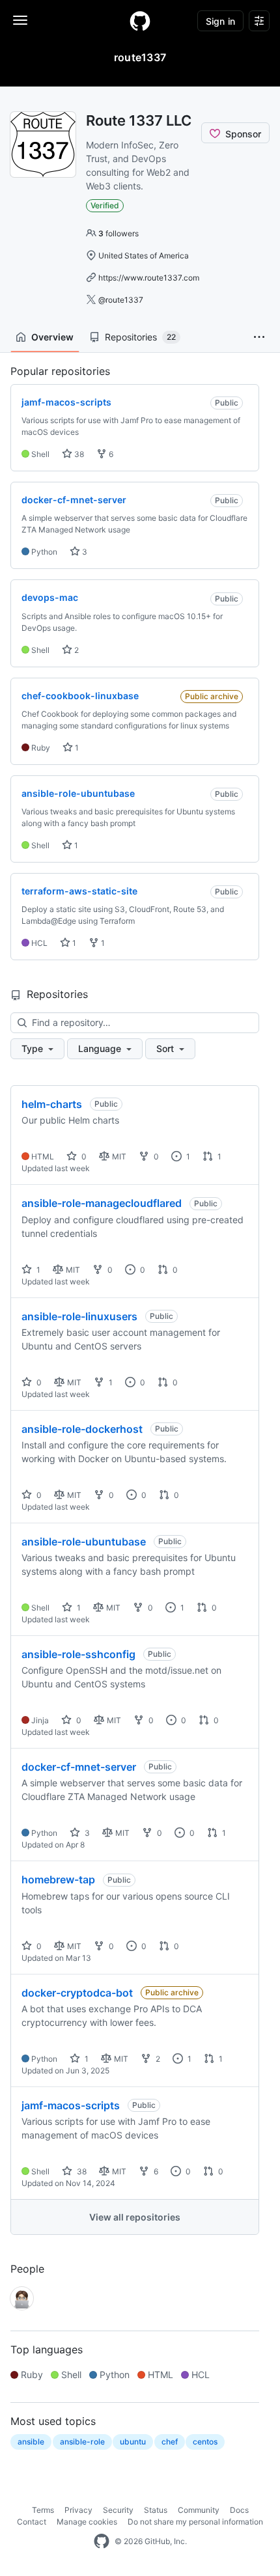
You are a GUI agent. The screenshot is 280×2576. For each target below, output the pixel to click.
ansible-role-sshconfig (78, 1654)
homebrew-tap (58, 1879)
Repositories (140, 337)
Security (118, 2510)
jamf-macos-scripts (71, 2105)
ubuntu (133, 2442)
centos (205, 2442)
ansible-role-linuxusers (79, 1316)
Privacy (78, 2510)
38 (78, 454)
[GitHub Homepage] (102, 2541)
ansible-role (82, 2442)
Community (199, 2510)
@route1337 (121, 300)
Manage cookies (87, 2522)
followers (119, 233)
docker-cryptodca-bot (77, 1993)
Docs (239, 2510)
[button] (259, 337)
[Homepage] (140, 21)
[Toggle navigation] (20, 20)
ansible (31, 2442)
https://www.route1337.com (149, 278)
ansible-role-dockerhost (82, 1429)
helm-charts (52, 1104)
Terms (43, 2510)
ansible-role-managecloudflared (102, 1203)
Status (156, 2510)
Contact (32, 2522)
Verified (105, 205)
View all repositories (135, 2217)
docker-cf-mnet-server (79, 1767)
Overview (52, 337)
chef (170, 2442)
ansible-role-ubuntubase (84, 1542)
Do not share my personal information (195, 2522)
